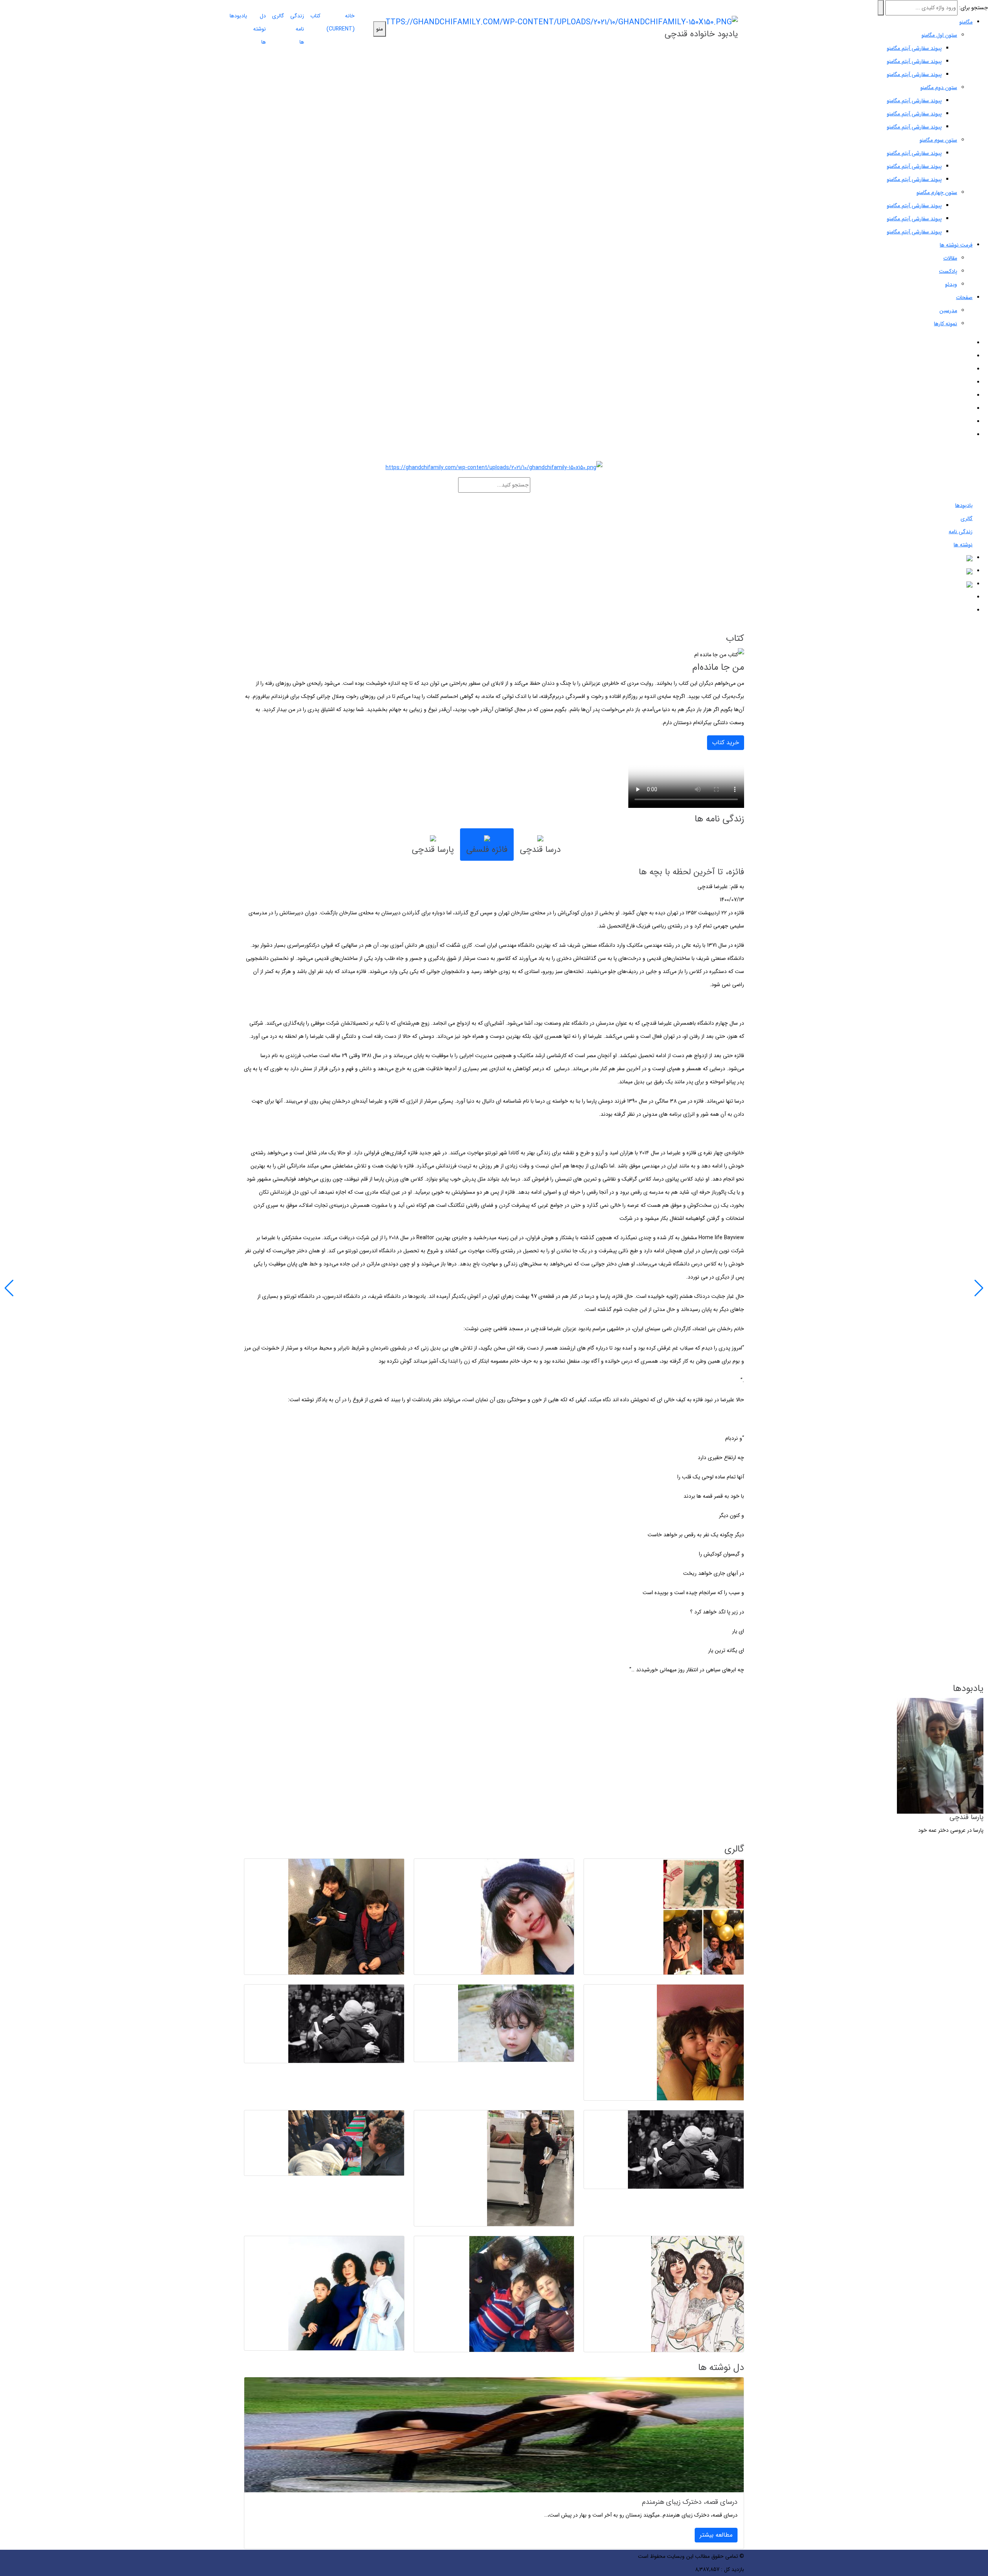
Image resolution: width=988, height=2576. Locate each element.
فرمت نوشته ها (956, 245)
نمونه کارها (946, 324)
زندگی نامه (961, 532)
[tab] (540, 845)
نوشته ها (963, 545)
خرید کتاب (726, 742)
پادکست (948, 271)
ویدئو (951, 284)
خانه (341, 22)
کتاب (315, 16)
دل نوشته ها (260, 29)
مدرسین (948, 311)
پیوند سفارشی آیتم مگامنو (914, 61)
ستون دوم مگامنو (939, 88)
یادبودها (238, 16)
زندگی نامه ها (297, 29)
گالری (278, 16)
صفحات (964, 297)
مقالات (950, 258)
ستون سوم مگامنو (938, 140)
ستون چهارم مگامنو (937, 193)
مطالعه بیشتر (716, 2535)
